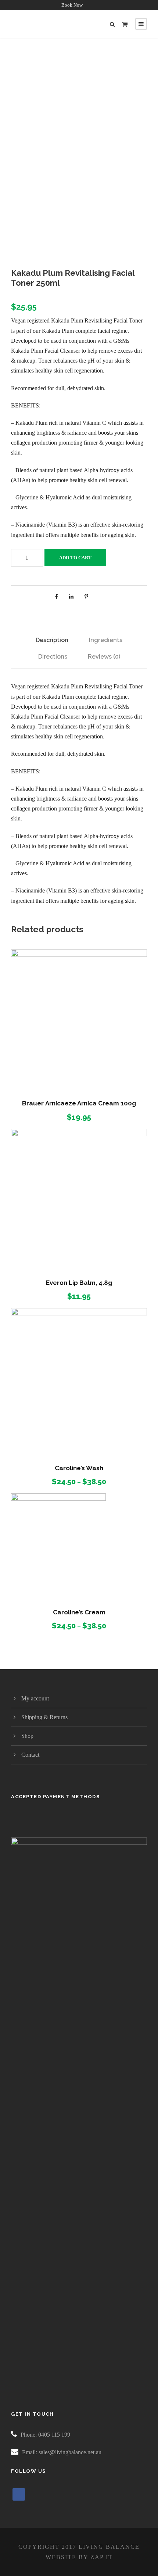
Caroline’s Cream (79, 1612)
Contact (30, 1755)
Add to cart (75, 558)
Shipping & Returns (44, 1717)
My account (35, 1698)
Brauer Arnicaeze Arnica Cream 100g (79, 1103)
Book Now (72, 5)
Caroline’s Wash (79, 1468)
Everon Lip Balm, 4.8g (79, 1283)
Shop (27, 1736)
